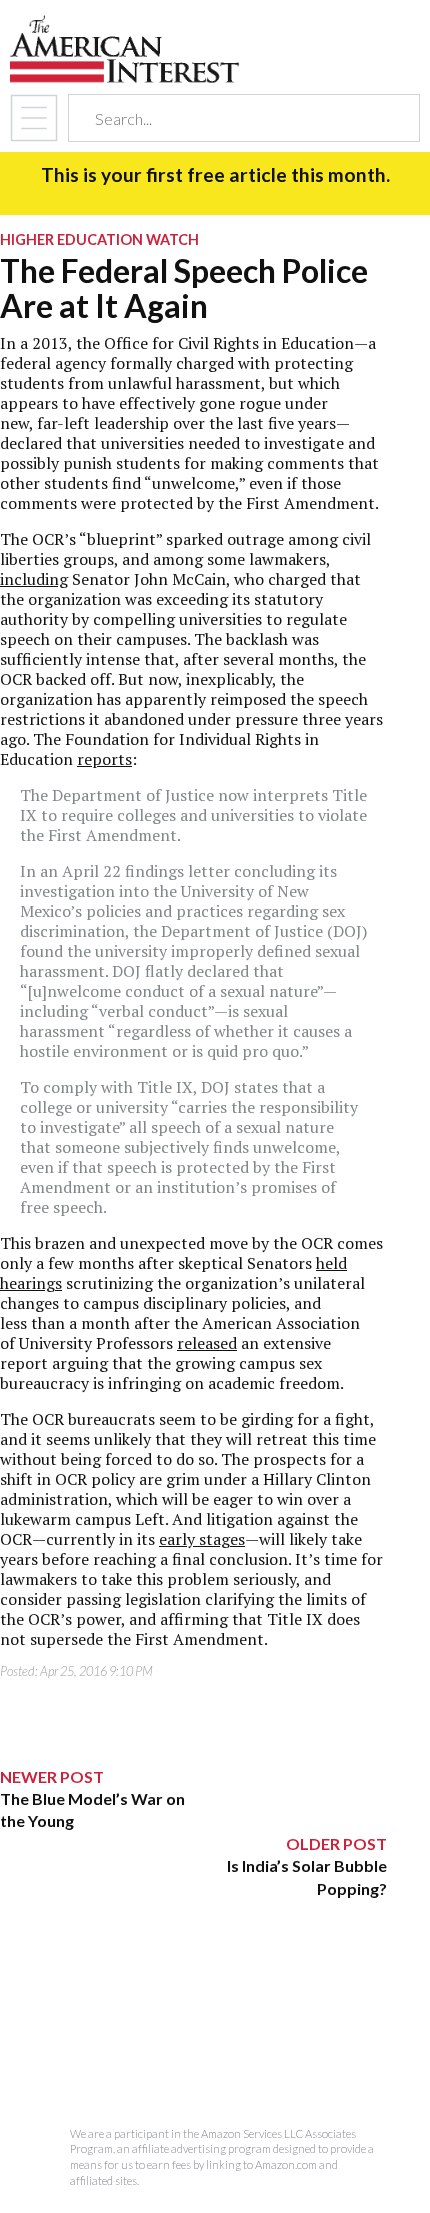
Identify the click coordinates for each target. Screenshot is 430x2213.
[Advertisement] (194, 2025)
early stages (202, 1539)
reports (104, 759)
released (207, 1343)
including (34, 579)
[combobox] (226, 118)
